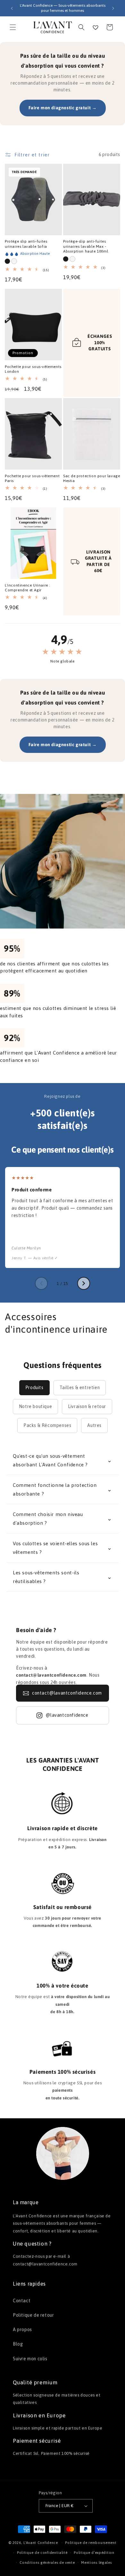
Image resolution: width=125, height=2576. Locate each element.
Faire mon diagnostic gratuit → (63, 108)
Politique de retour (33, 2315)
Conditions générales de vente (47, 2563)
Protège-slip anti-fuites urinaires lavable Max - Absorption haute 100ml (86, 246)
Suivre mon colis (30, 2359)
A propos (22, 2330)
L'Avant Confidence (41, 2543)
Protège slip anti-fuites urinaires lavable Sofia (26, 244)
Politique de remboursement (91, 2543)
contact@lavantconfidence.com (67, 1693)
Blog (18, 2344)
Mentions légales (96, 2563)
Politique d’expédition (94, 2553)
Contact (22, 2301)
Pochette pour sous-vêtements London (33, 369)
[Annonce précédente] (12, 8)
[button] (13, 27)
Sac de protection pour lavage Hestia (92, 479)
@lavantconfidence (67, 1715)
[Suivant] (84, 1283)
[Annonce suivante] (113, 8)
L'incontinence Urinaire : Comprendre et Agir (28, 588)
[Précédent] (41, 1283)
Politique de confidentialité (42, 2553)
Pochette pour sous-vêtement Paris (32, 479)
